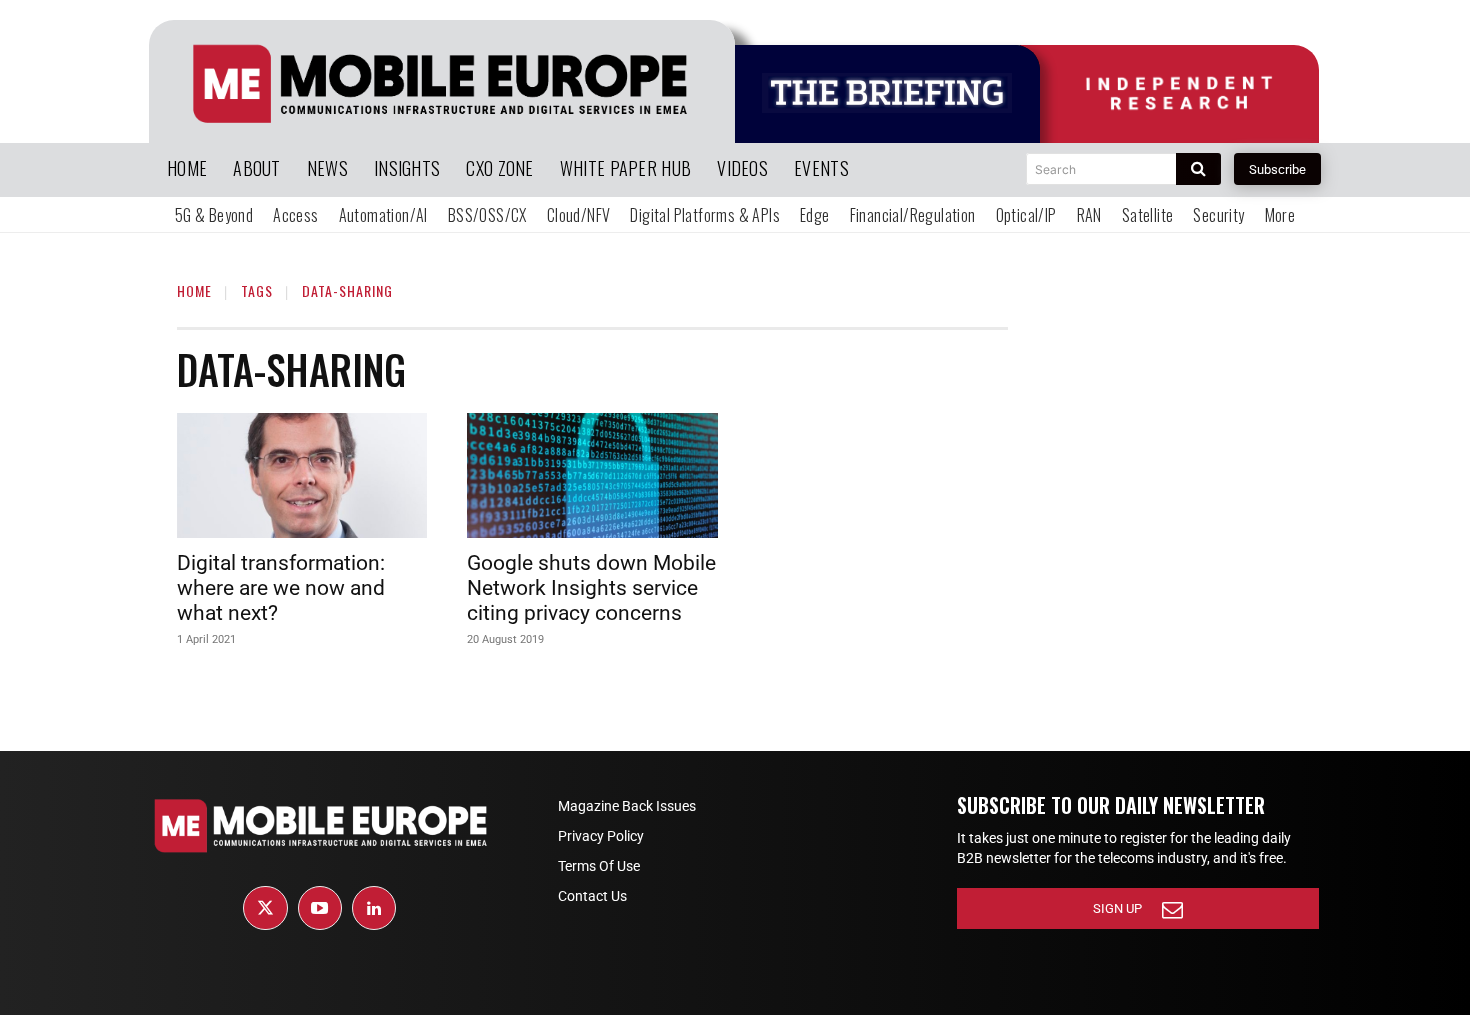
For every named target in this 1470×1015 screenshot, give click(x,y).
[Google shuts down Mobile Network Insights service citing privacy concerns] (592, 475)
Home (194, 290)
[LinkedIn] (374, 908)
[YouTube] (320, 908)
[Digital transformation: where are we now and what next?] (302, 475)
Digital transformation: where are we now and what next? (281, 588)
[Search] (1198, 169)
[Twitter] (265, 908)
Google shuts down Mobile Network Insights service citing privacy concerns (591, 588)
